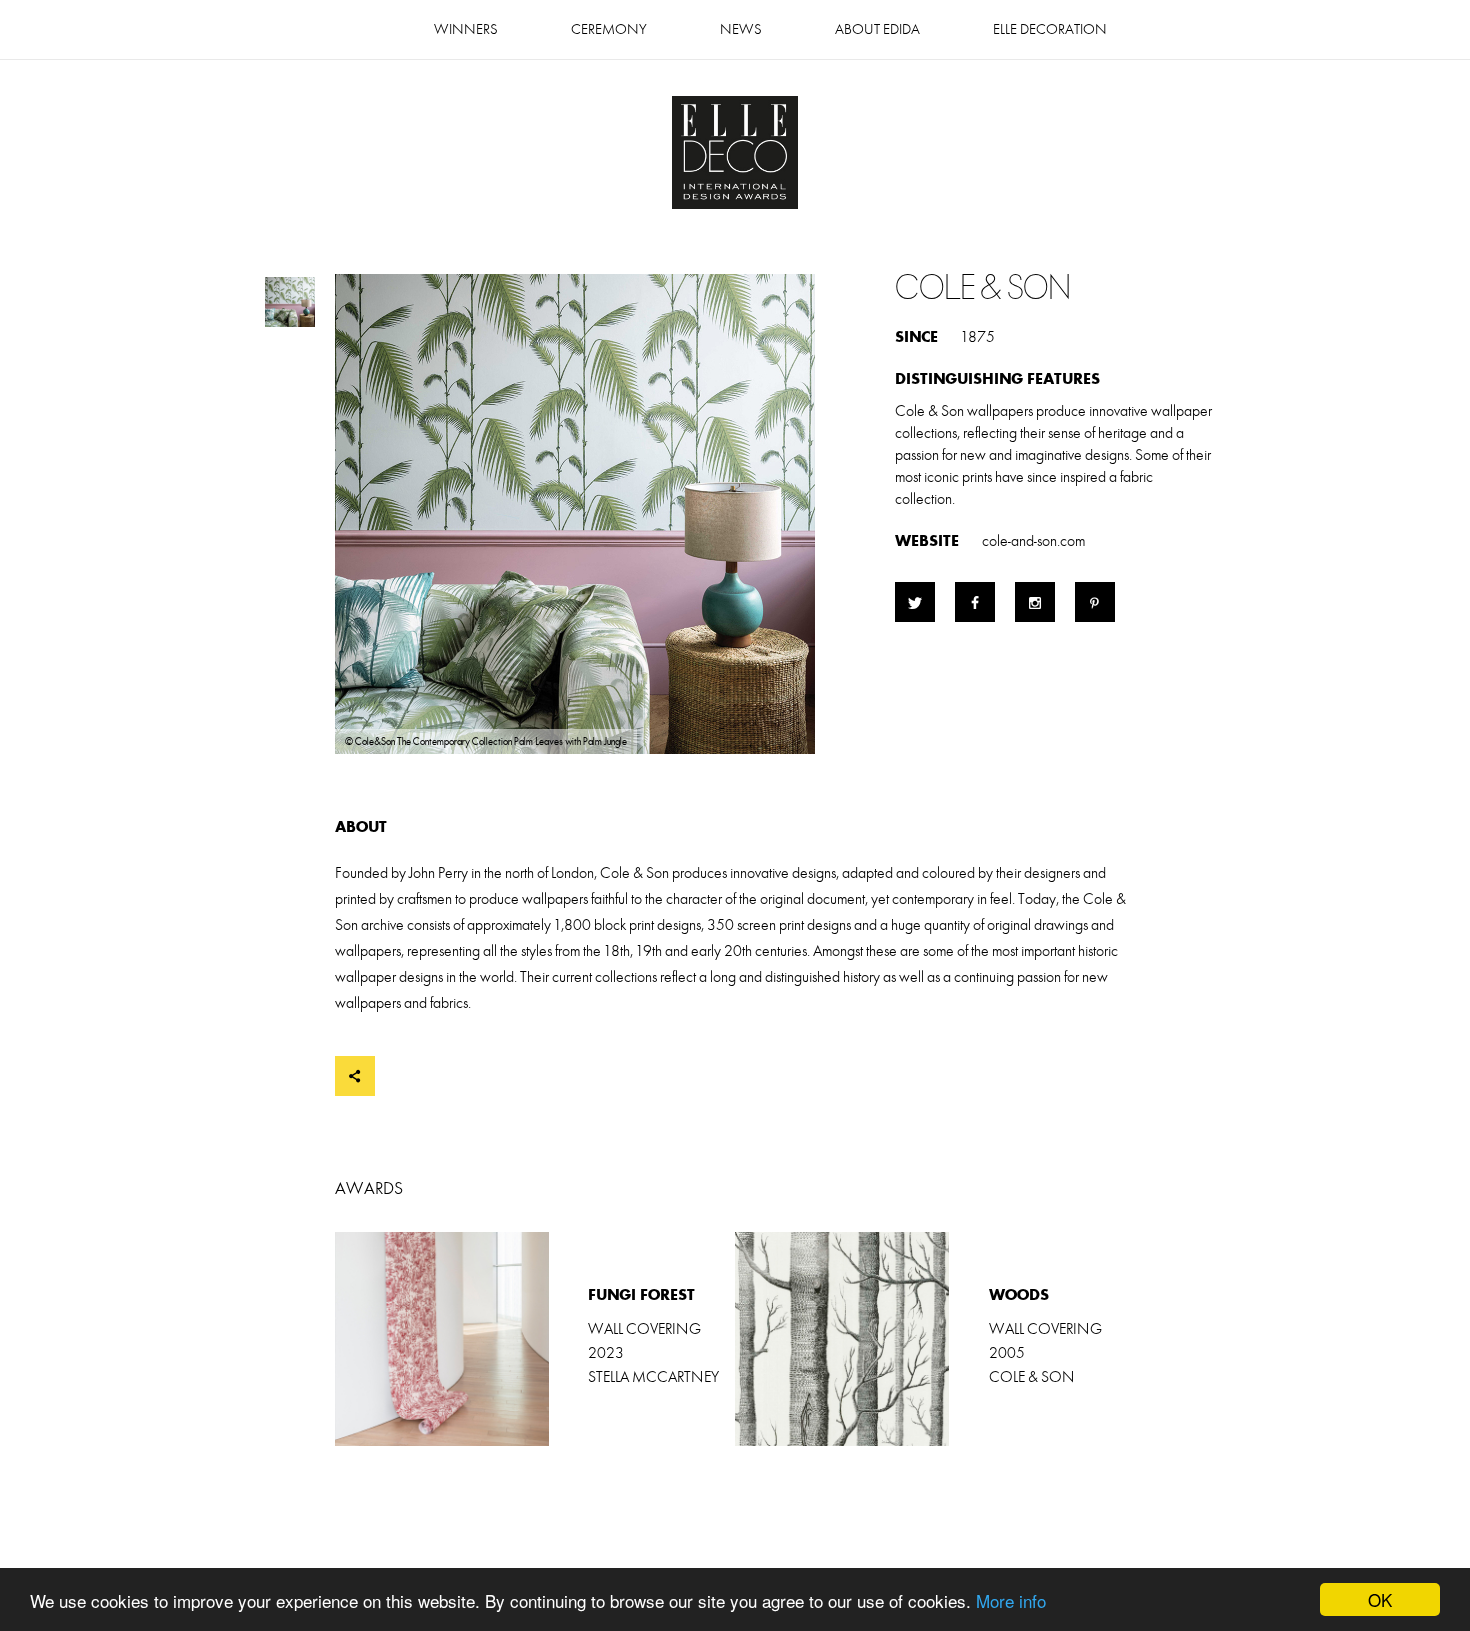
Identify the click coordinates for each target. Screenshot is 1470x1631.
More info (1011, 1600)
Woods (935, 1339)
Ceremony (609, 29)
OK (1380, 1599)
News (741, 29)
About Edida (877, 29)
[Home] (735, 154)
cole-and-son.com (1033, 541)
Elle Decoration (1050, 29)
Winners (466, 29)
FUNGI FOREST (535, 1339)
